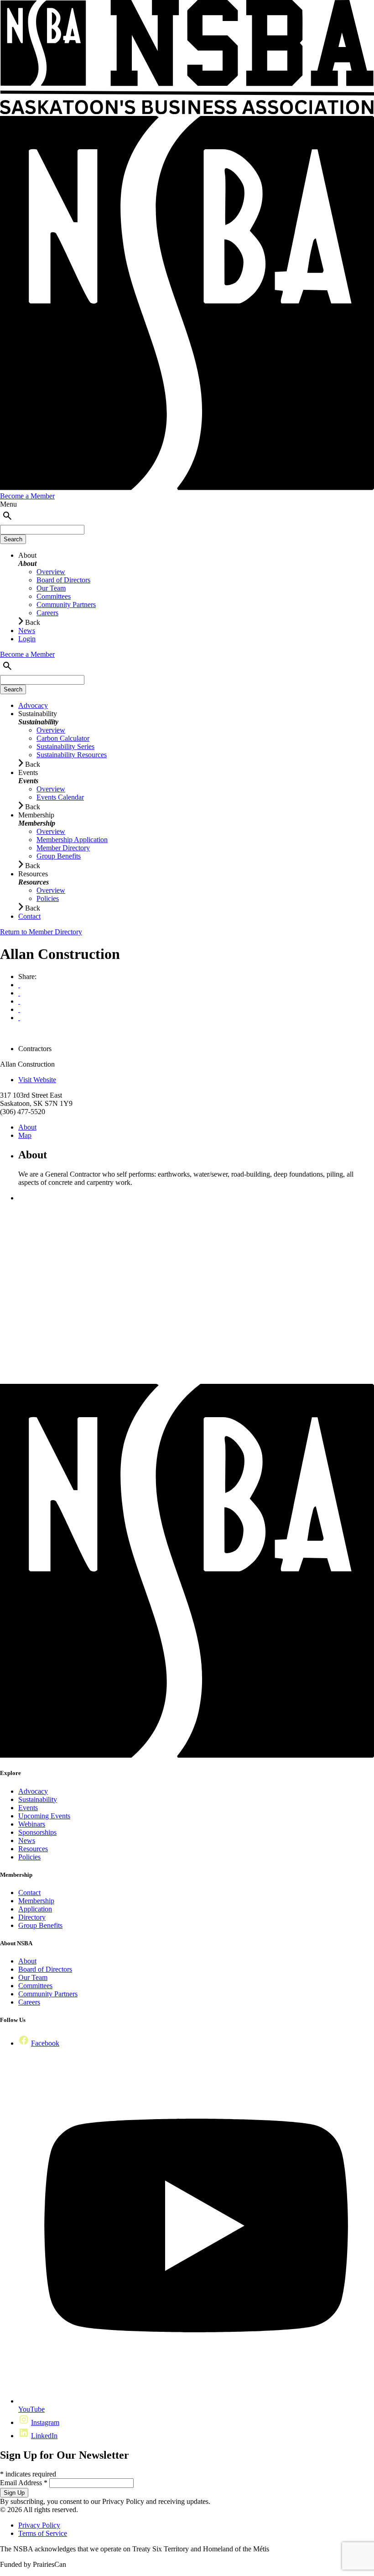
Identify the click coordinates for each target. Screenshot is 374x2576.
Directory (32, 1917)
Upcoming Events (44, 1816)
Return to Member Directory (41, 932)
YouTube (31, 2409)
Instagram (45, 2422)
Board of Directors (45, 1969)
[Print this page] (19, 985)
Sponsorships (37, 1832)
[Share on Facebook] (19, 1001)
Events (28, 1808)
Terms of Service (43, 2533)
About (27, 1127)
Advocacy (33, 1791)
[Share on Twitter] (19, 1009)
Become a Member (27, 496)
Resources (33, 1849)
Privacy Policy (39, 2525)
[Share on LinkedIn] (19, 1018)
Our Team (33, 1977)
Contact (29, 1893)
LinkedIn (44, 2436)
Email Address (24, 2483)
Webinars (32, 1824)
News (27, 1840)
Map (25, 1135)
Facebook (45, 2043)
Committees (35, 1986)
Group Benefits (40, 1925)
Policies (29, 1857)
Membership (36, 1901)
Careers (29, 2002)
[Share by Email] (19, 993)
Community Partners (48, 1994)
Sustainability (38, 1799)
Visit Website (37, 1080)
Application (35, 1909)
